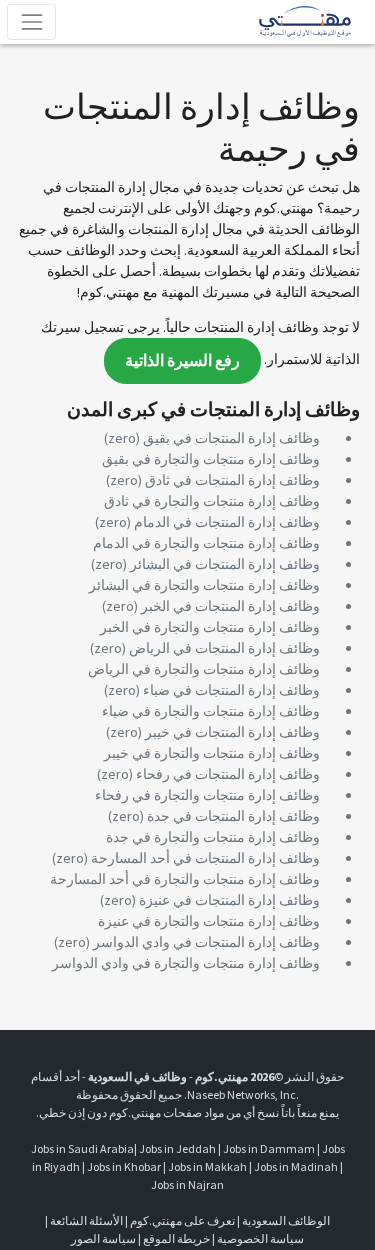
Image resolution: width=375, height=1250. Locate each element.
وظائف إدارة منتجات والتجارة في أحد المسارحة (185, 879)
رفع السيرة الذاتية (182, 360)
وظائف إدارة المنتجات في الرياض (224, 648)
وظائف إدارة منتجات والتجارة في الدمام (206, 543)
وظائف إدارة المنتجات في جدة (233, 816)
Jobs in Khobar (124, 1166)
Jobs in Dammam (269, 1148)
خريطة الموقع (176, 1238)
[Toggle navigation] (31, 21)
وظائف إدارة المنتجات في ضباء (231, 690)
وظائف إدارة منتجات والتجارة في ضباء (211, 711)
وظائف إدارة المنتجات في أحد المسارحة (205, 858)
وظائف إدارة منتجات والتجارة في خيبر (212, 753)
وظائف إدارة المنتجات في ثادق (232, 480)
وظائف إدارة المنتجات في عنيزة (229, 900)
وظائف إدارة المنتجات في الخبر (230, 606)
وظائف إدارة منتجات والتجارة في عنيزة (209, 921)
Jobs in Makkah (207, 1166)
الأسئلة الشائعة (86, 1220)
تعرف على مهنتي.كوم (181, 1220)
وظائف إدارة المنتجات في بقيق (231, 438)
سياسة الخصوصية (260, 1238)
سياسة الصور (103, 1238)
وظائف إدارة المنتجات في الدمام (227, 522)
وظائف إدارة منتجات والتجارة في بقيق (211, 459)
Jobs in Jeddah (177, 1148)
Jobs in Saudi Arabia (82, 1148)
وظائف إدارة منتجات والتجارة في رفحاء (207, 795)
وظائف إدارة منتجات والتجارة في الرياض (204, 669)
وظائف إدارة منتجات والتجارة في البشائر (204, 585)
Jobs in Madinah (296, 1166)
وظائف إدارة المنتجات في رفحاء (228, 774)
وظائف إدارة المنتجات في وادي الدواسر (206, 942)
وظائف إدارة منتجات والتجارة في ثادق (212, 501)
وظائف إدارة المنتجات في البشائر (225, 564)
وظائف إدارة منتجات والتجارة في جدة (213, 837)
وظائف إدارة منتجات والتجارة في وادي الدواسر (186, 963)
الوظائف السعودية (286, 1220)
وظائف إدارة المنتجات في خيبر (232, 732)
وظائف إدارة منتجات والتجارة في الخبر (210, 627)
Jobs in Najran (187, 1184)
